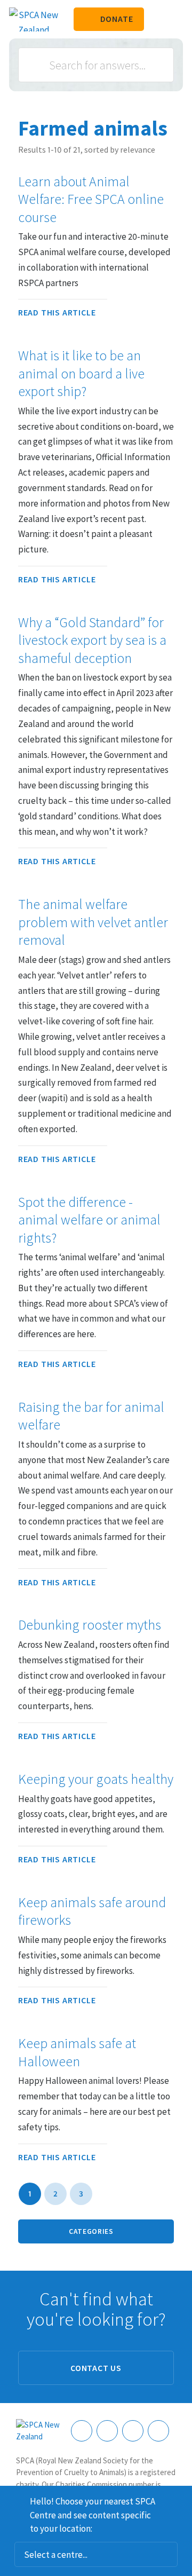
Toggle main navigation (175, 19)
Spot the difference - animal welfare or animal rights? (89, 1220)
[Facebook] (82, 2431)
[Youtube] (133, 2431)
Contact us (96, 2368)
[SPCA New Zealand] (34, 19)
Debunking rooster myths (90, 1625)
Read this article (57, 312)
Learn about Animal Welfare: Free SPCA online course (91, 199)
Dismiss (180, 2500)
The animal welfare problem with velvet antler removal (93, 922)
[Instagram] (107, 2431)
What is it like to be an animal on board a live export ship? (81, 373)
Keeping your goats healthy (96, 1779)
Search (38, 65)
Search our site (157, 19)
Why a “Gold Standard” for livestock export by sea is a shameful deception (92, 640)
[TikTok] (158, 2431)
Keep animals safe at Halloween (77, 2052)
